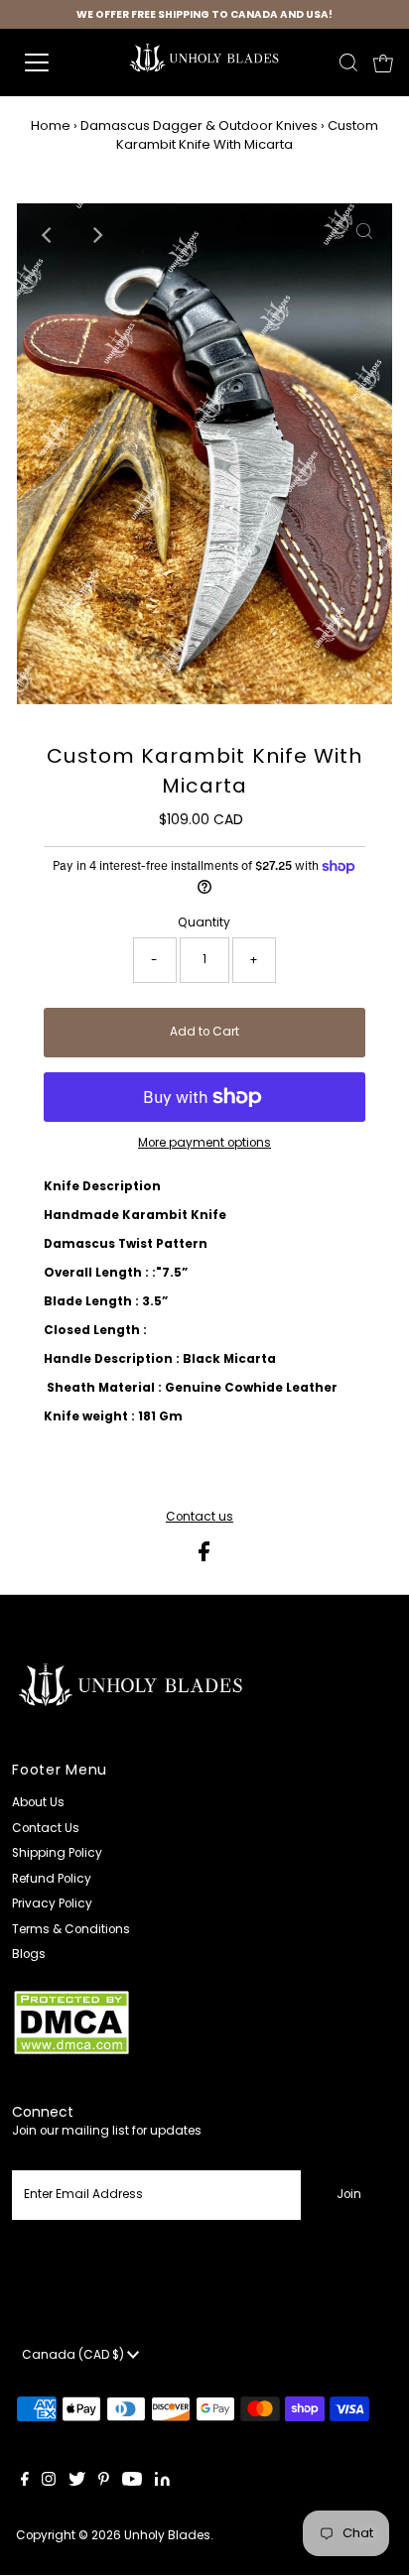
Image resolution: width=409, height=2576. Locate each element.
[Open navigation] (57, 62)
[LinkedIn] (162, 2482)
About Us (38, 1802)
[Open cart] (383, 62)
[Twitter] (77, 2482)
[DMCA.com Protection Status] (71, 2053)
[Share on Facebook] (204, 1557)
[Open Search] (348, 62)
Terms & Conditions (71, 1929)
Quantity (204, 922)
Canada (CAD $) (74, 2355)
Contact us (200, 1518)
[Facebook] (25, 2482)
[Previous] (49, 235)
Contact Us (46, 1828)
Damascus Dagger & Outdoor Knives (199, 125)
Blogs (29, 1954)
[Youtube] (132, 2482)
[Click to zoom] (195, 464)
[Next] (97, 235)
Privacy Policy (52, 1903)
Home (51, 125)
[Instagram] (49, 2482)
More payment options (204, 1143)
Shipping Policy (57, 1853)
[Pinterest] (104, 2482)
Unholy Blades (167, 2535)
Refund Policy (52, 1879)
